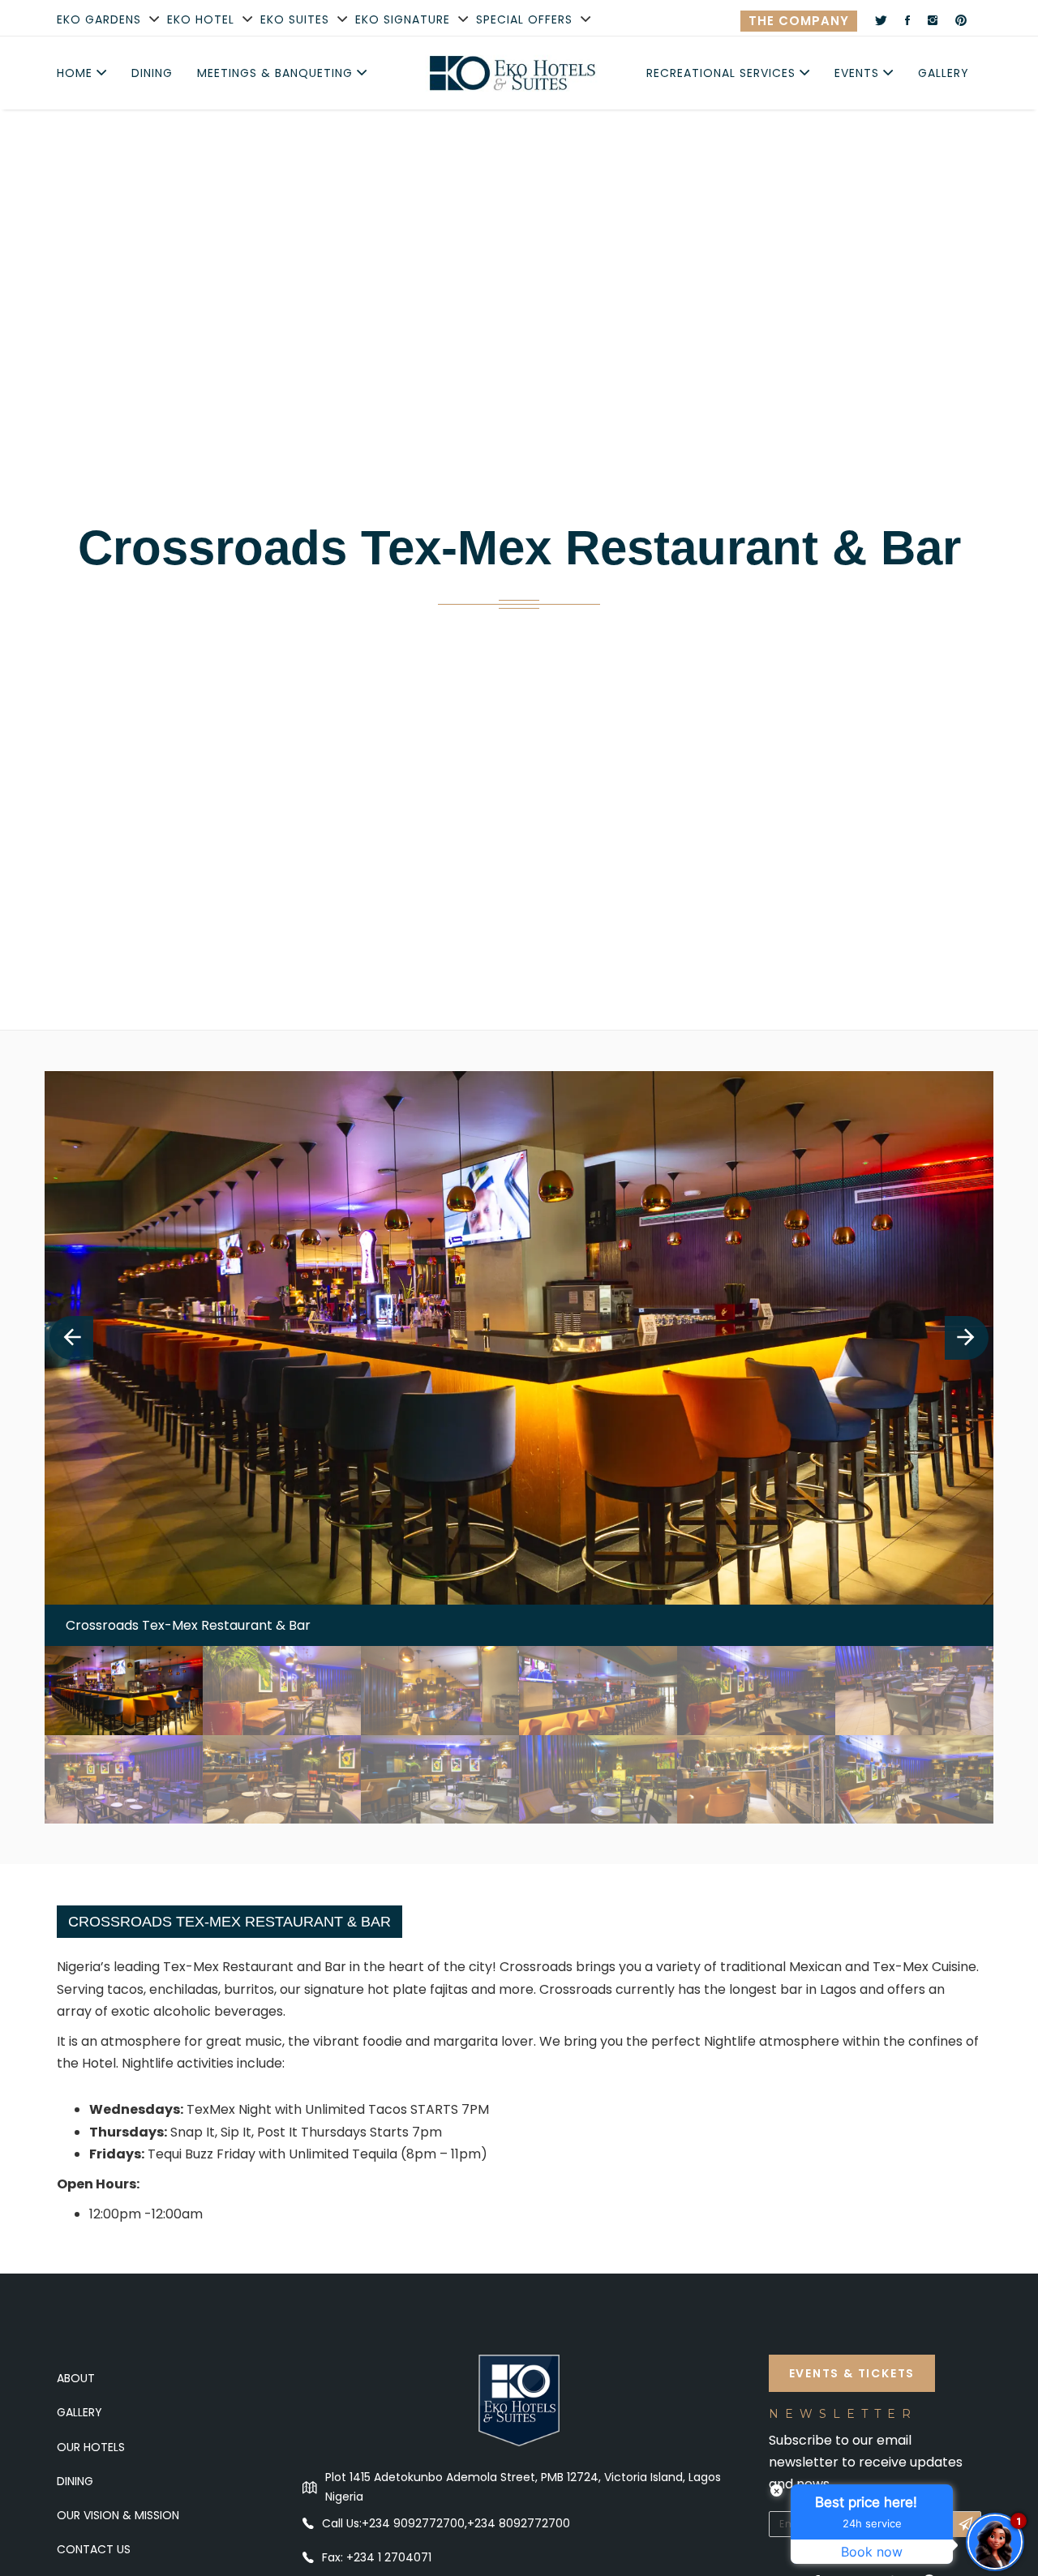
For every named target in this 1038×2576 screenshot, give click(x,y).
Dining (152, 73)
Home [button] (77, 73)
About (76, 2378)
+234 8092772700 (519, 2523)
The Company (799, 21)
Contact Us (94, 2549)
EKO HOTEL (201, 19)
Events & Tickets (852, 2373)
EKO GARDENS (99, 19)
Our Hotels (91, 2447)
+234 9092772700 (413, 2523)
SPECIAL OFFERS (524, 19)
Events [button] (859, 73)
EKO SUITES (295, 19)
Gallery (944, 73)
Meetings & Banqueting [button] (277, 73)
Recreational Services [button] (723, 73)
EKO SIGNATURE (403, 19)
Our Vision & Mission (118, 2515)
